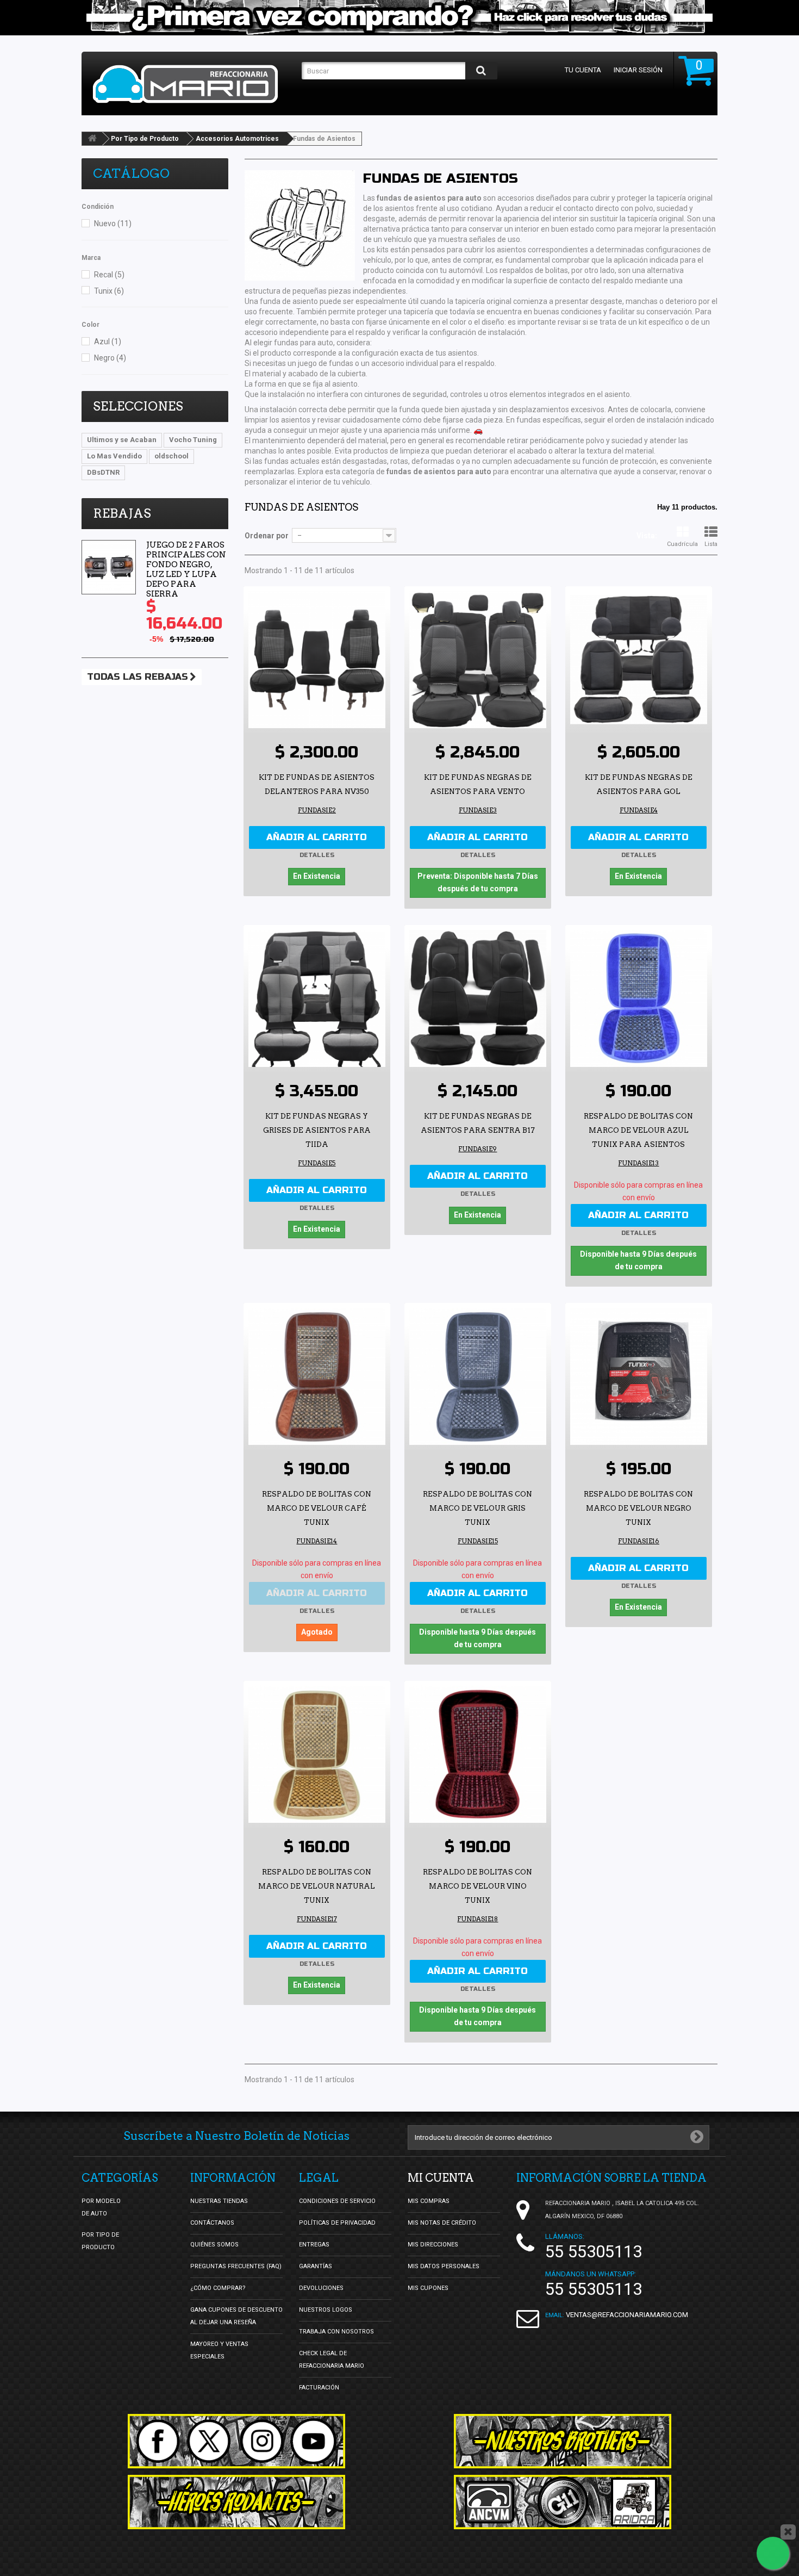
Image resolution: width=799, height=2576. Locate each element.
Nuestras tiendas (219, 2201)
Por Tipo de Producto (145, 139)
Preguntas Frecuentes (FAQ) (236, 2266)
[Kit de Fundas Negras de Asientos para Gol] (639, 660)
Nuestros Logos (326, 2310)
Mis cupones (428, 2288)
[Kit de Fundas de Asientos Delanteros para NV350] (317, 660)
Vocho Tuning (193, 440)
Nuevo (113, 224)
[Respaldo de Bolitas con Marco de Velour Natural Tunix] (317, 1754)
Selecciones (138, 406)
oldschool (171, 456)
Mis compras (429, 2201)
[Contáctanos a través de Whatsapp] (773, 2553)
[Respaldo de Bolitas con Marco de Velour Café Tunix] (317, 1376)
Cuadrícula (682, 544)
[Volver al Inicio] (92, 139)
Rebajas (122, 513)
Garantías (316, 2266)
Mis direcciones (433, 2245)
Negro (110, 358)
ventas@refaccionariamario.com (627, 2315)
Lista (711, 544)
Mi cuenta (441, 2178)
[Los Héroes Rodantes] (236, 2502)
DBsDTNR (103, 472)
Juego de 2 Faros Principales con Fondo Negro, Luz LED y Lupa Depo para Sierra (186, 569)
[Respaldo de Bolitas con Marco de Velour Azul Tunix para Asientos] (639, 998)
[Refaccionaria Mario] (192, 84)
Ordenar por (267, 536)
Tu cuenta (583, 70)
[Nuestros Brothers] (563, 2441)
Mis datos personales (444, 2266)
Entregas (314, 2245)
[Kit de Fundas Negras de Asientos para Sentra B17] (478, 998)
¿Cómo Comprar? (218, 2288)
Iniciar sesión (638, 70)
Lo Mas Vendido (114, 456)
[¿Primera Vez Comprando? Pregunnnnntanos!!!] (399, 18)
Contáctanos (212, 2223)
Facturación (319, 2388)
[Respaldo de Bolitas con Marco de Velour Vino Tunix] (478, 1754)
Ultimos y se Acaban (122, 440)
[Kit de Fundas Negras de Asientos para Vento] (478, 660)
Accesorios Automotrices (237, 139)
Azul (108, 342)
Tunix (109, 291)
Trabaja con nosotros (336, 2332)
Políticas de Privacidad (337, 2223)
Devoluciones (321, 2288)
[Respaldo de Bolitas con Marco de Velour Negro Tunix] (639, 1376)
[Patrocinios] (563, 2502)
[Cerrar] (788, 2532)
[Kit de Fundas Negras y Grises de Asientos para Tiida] (317, 998)
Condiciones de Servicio (337, 2201)
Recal (109, 275)
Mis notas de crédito (442, 2223)
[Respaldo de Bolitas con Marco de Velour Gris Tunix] (478, 1376)
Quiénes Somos (214, 2245)
